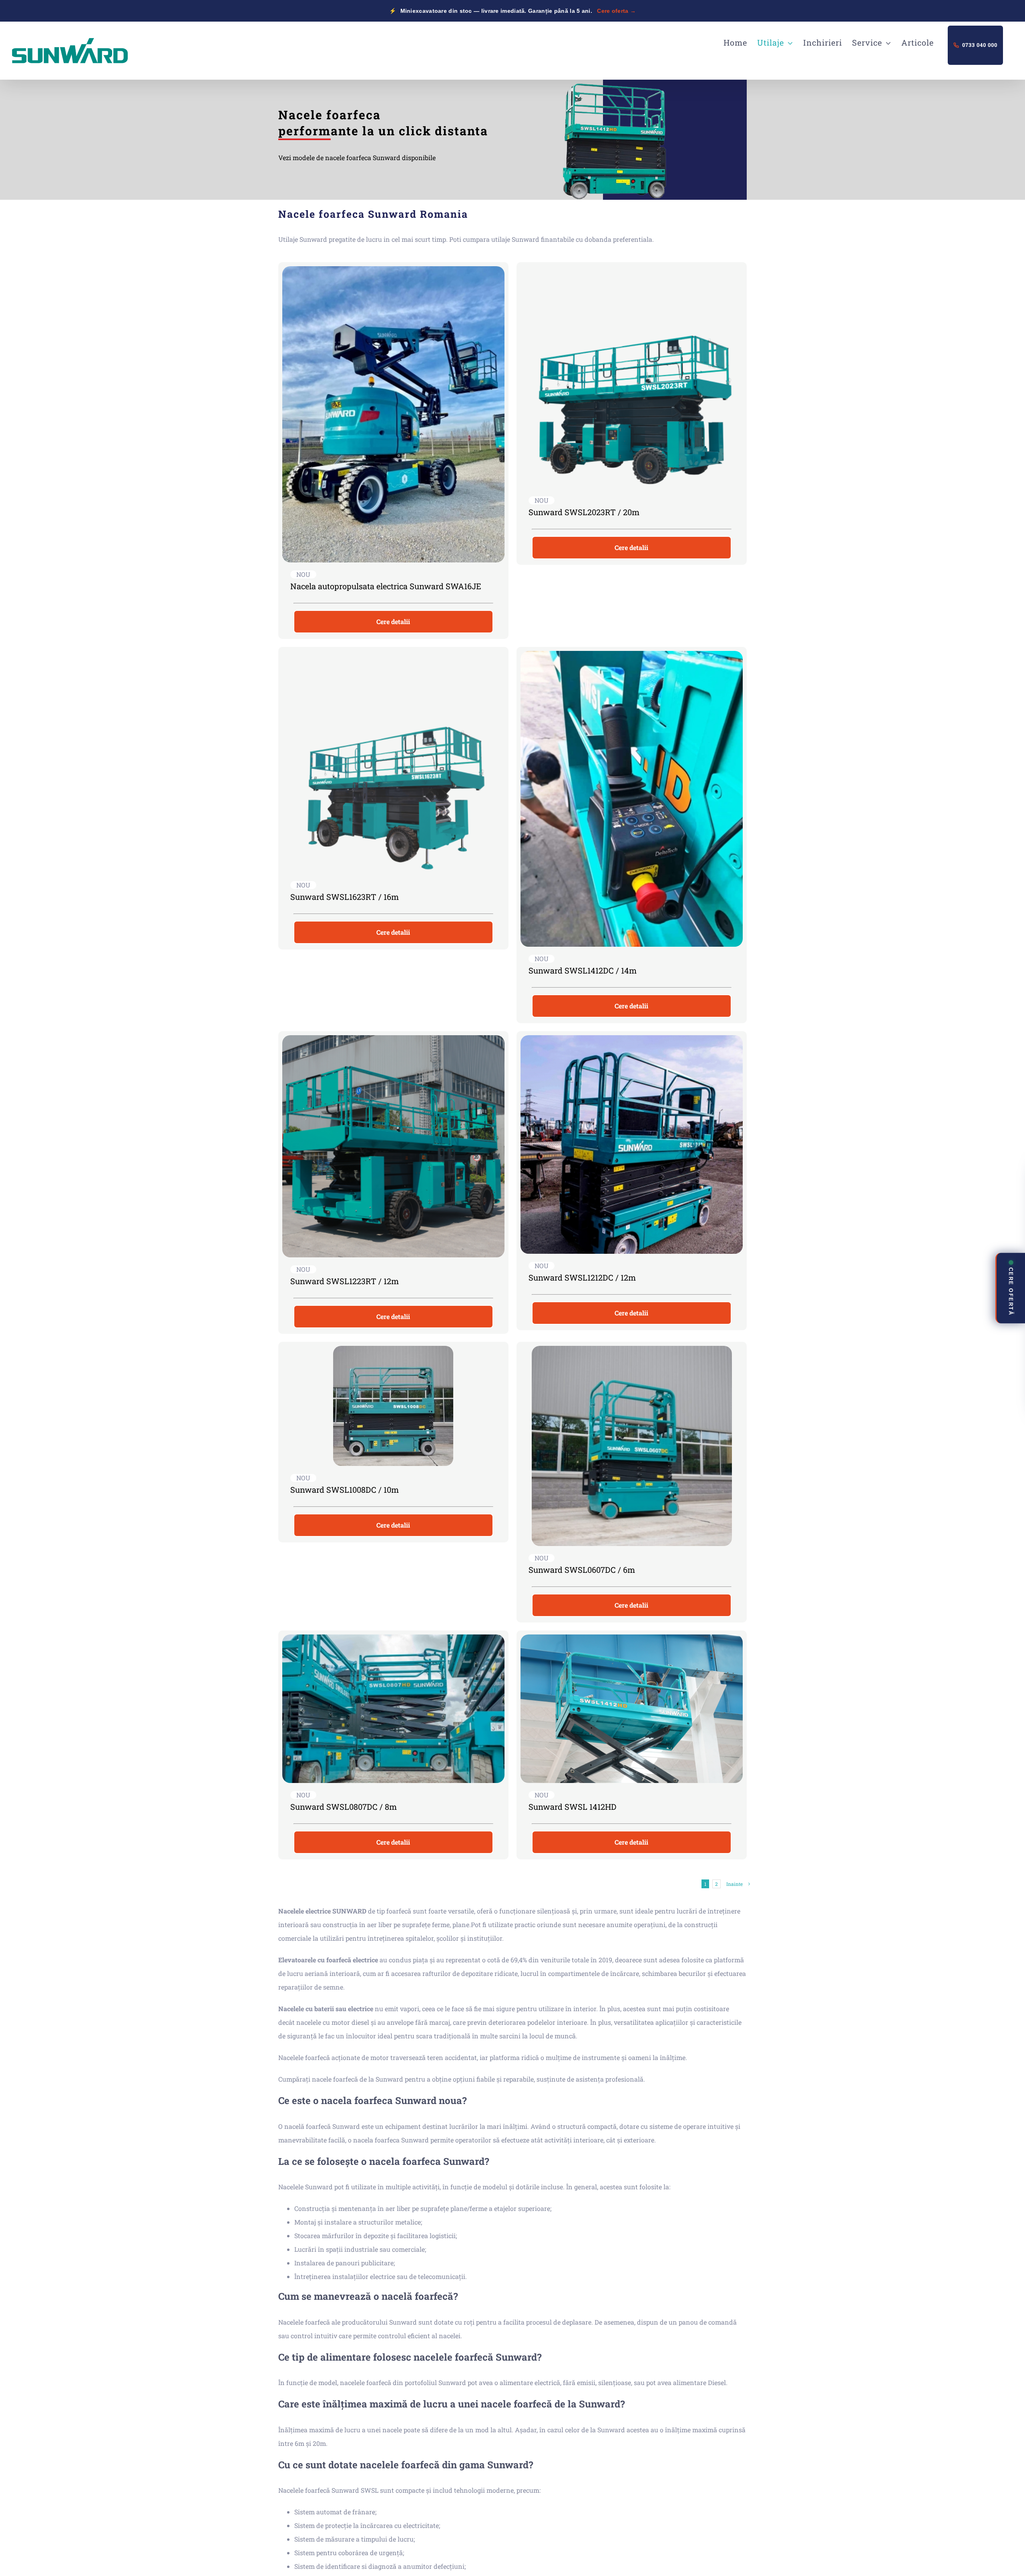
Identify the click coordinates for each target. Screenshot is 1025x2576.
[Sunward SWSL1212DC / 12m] (632, 1144)
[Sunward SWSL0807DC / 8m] (393, 1709)
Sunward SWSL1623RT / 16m (345, 897)
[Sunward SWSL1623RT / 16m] (393, 762)
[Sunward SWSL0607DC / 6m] (632, 1446)
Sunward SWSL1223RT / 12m (345, 1281)
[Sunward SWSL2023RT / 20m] (632, 377)
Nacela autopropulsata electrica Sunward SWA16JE (386, 586)
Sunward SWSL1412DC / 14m (583, 970)
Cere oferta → (616, 11)
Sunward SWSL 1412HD (572, 1807)
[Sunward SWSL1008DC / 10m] (393, 1406)
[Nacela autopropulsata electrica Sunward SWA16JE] (393, 414)
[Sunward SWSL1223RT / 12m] (393, 1146)
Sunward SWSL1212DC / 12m (582, 1277)
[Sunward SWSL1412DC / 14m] (632, 799)
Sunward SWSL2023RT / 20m (584, 512)
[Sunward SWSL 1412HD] (632, 1709)
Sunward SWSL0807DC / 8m (344, 1807)
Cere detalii (393, 621)
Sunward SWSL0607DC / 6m (582, 1570)
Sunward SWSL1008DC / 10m (345, 1490)
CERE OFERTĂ (1011, 1291)
